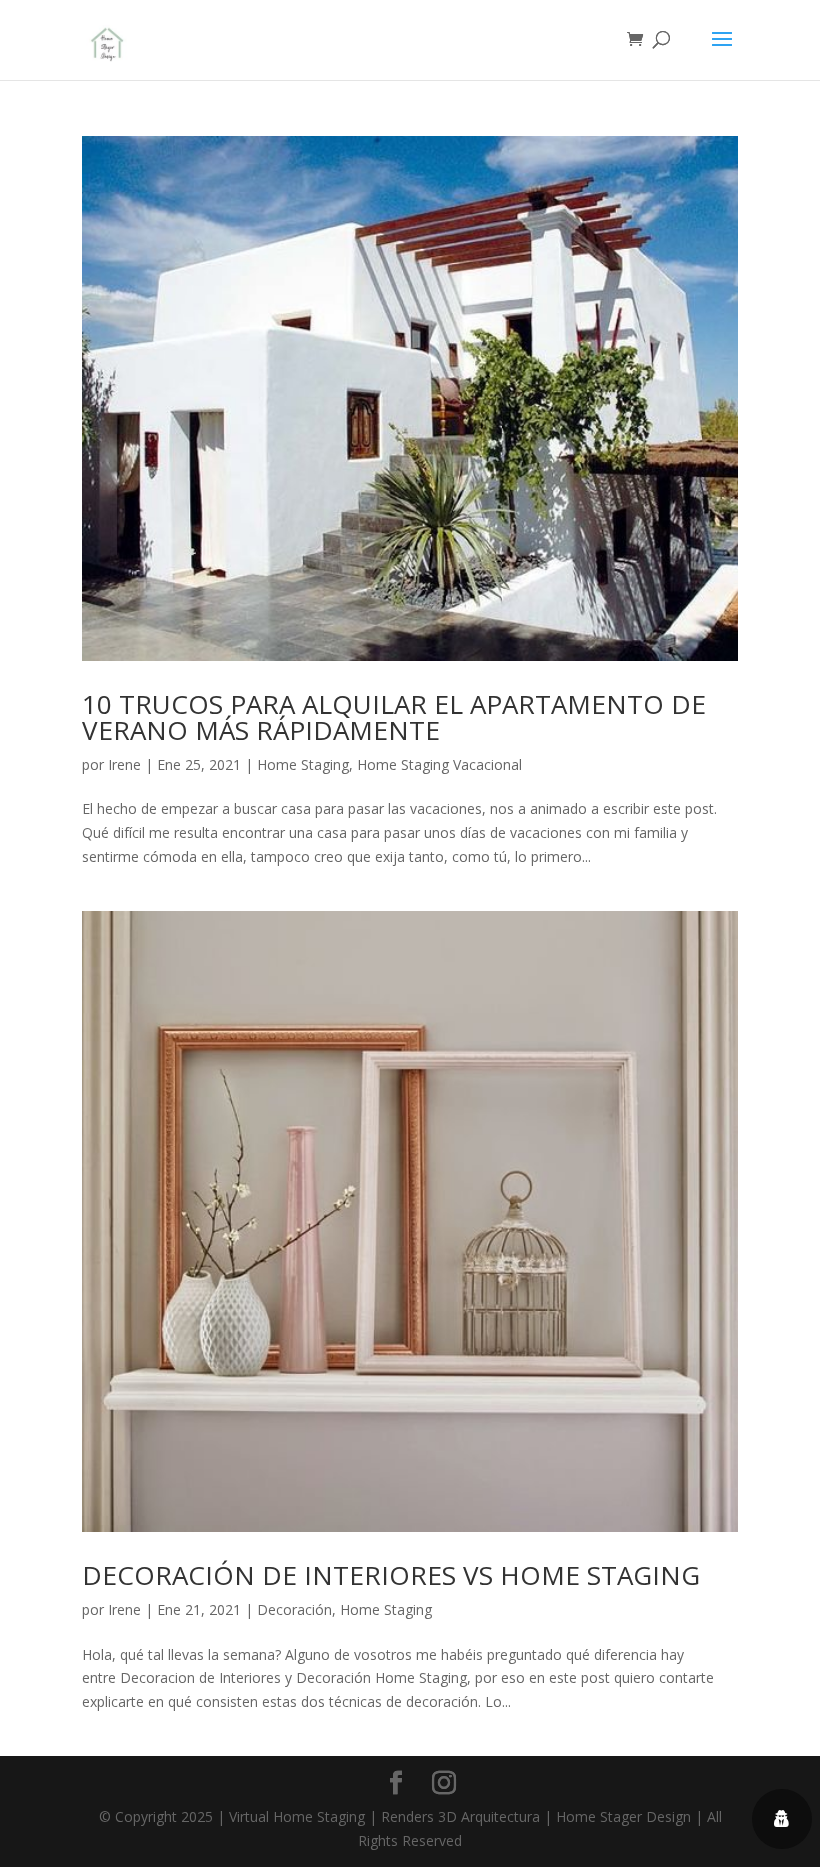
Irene (124, 764)
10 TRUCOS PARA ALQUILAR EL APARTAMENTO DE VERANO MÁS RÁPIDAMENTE (394, 717)
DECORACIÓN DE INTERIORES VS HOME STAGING (391, 1575)
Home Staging (303, 764)
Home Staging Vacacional (439, 764)
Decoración (294, 1609)
